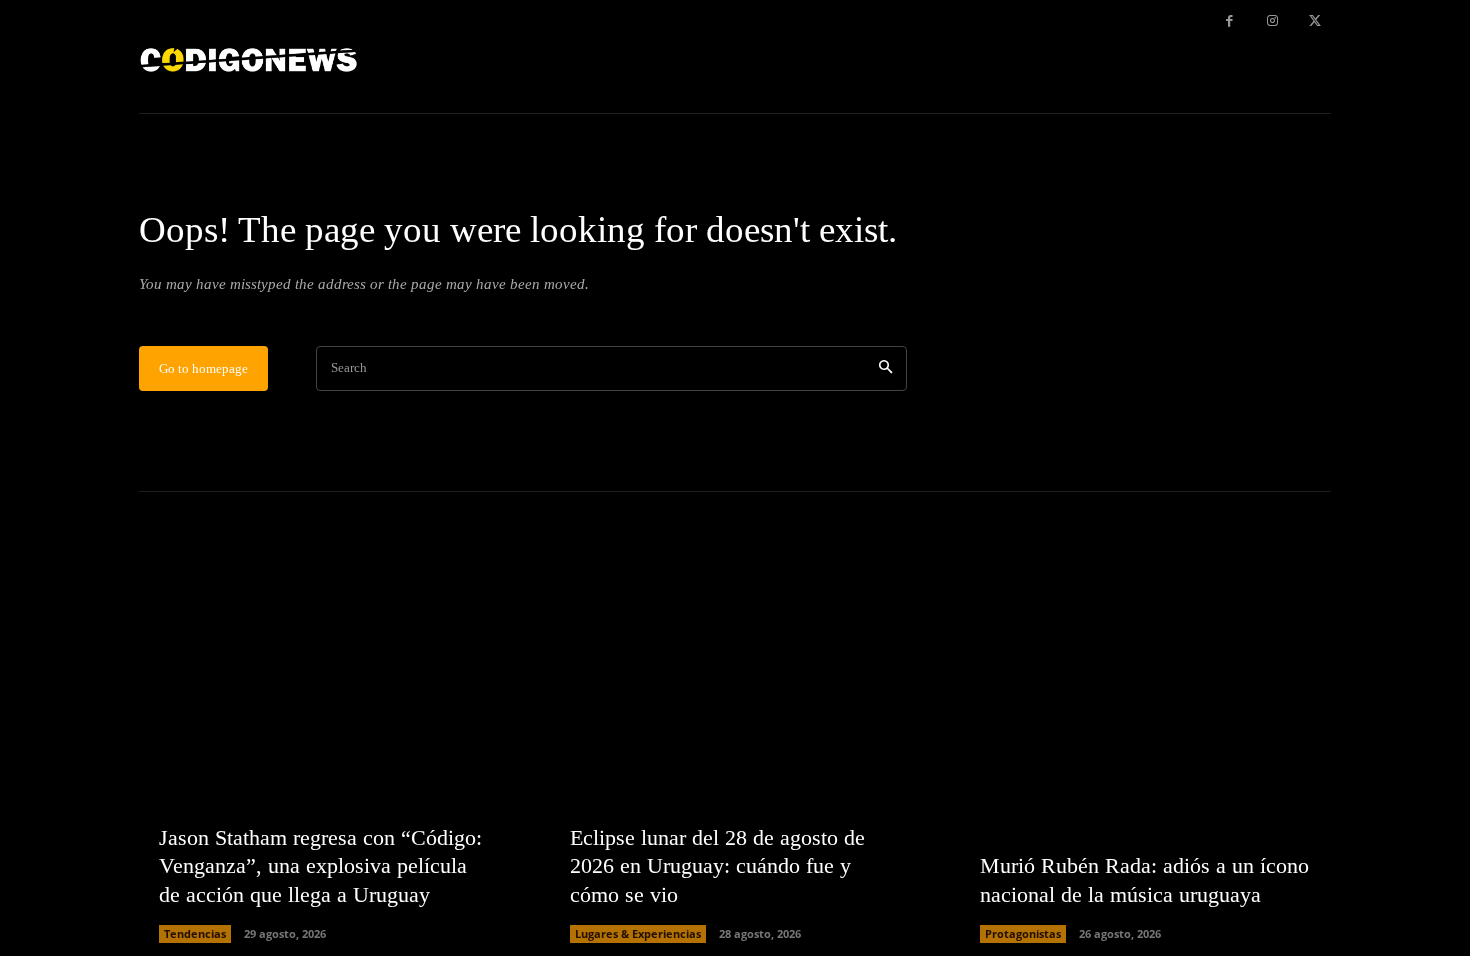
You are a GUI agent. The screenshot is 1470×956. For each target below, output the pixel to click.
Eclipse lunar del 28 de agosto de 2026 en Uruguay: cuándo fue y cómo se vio (717, 866)
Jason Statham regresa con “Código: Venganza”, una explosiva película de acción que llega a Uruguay (320, 866)
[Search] (885, 368)
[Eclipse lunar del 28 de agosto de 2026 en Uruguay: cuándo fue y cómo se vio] (735, 757)
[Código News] (250, 56)
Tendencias (195, 933)
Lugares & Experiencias (638, 933)
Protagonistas (1023, 933)
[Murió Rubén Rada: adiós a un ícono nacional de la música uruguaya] (1145, 757)
